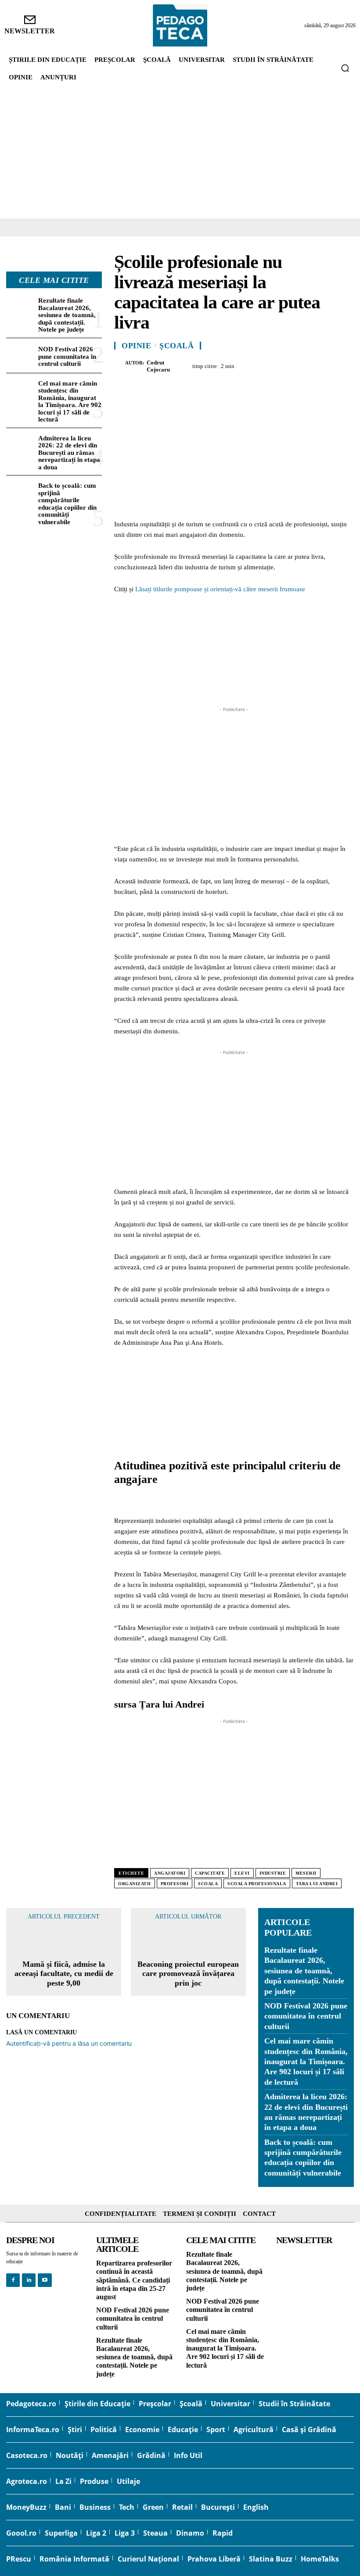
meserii (306, 1873)
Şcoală (176, 346)
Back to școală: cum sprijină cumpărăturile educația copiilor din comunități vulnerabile (67, 504)
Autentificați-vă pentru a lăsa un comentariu (69, 2043)
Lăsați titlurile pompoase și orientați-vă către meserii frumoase (220, 589)
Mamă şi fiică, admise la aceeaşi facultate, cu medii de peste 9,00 (64, 1974)
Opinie (136, 346)
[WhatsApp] (304, 365)
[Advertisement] (180, 153)
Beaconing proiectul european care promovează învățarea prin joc (188, 1974)
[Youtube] (45, 2280)
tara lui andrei (317, 1884)
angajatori (170, 1873)
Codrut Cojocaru (158, 366)
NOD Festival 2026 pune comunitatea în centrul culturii (67, 356)
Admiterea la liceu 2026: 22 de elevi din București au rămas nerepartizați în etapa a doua (69, 453)
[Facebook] (243, 365)
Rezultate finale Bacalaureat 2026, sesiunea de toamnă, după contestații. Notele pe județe (67, 315)
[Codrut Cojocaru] (120, 366)
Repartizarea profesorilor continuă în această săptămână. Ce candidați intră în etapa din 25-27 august (134, 2280)
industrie (273, 1873)
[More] (345, 365)
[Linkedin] (324, 365)
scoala (208, 1884)
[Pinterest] (284, 365)
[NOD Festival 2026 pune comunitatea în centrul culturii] (20, 355)
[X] (263, 365)
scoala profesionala (257, 1884)
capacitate (210, 1873)
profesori (175, 1884)
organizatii (135, 1884)
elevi (242, 1873)
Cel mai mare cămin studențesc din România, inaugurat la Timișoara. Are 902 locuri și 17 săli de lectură (70, 402)
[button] (345, 68)
